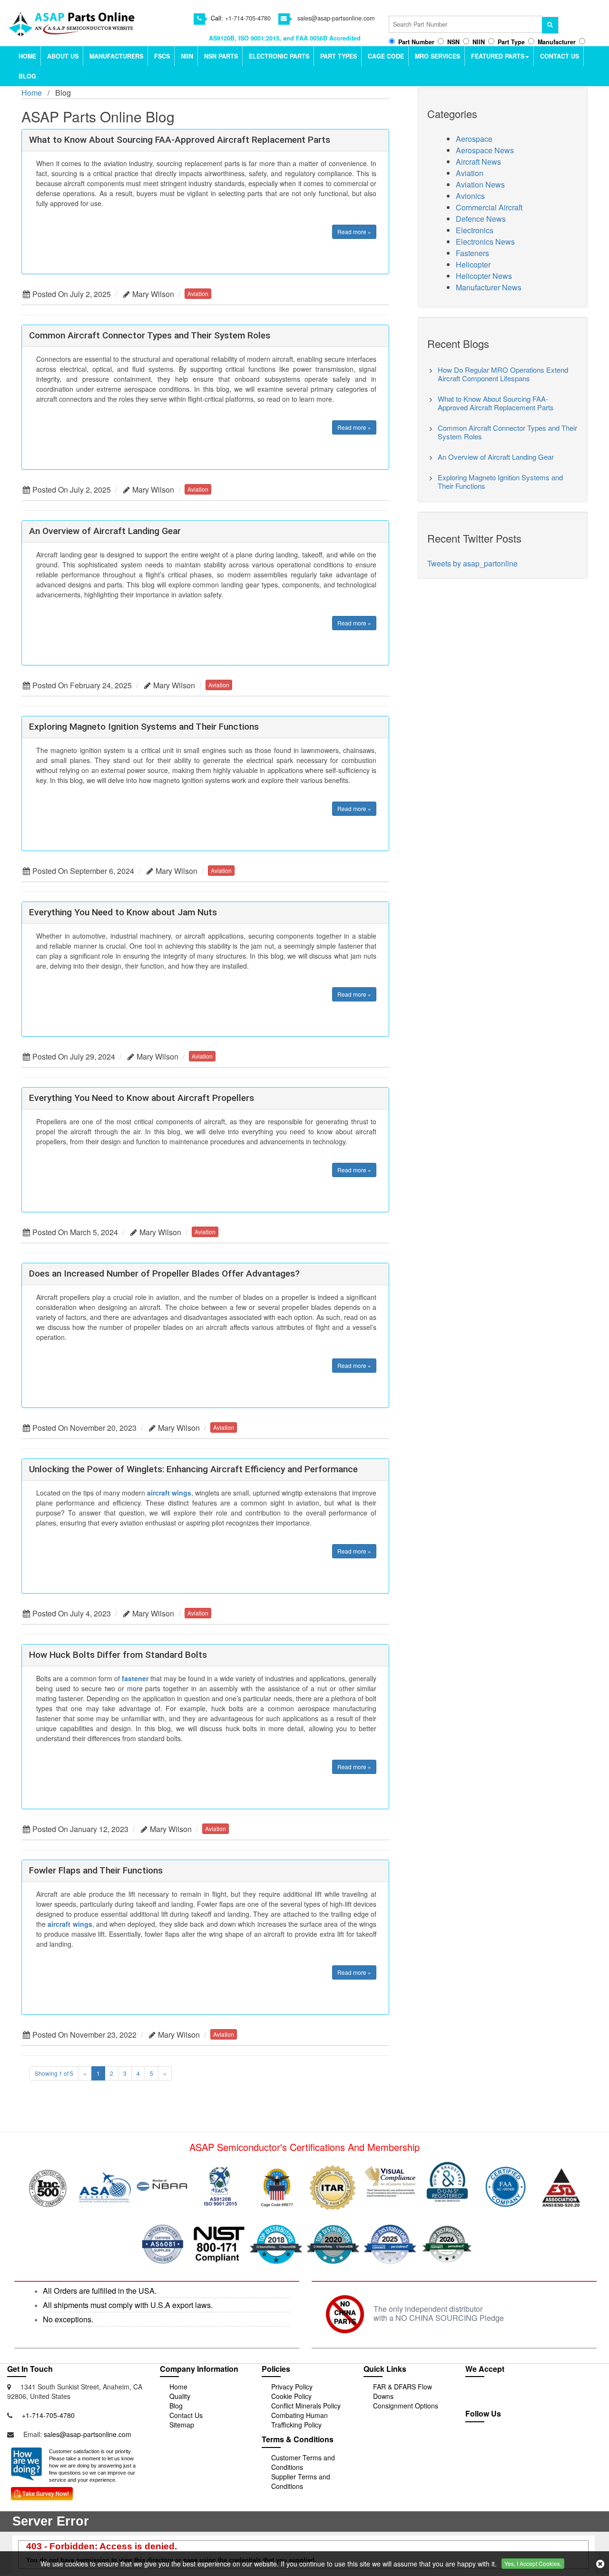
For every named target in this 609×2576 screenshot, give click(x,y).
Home (27, 56)
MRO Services (437, 56)
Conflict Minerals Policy (306, 2406)
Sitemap (182, 2425)
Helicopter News (484, 276)
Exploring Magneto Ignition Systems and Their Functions (144, 727)
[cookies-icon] (600, 2564)
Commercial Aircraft (489, 207)
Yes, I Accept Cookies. (533, 2563)
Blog (27, 76)
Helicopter (473, 264)
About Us (63, 56)
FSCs (162, 56)
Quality (180, 2396)
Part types (339, 56)
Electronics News (485, 242)
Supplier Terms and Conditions (301, 2481)
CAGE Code (386, 56)
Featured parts (498, 56)
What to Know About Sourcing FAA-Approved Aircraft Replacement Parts (180, 140)
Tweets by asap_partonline (472, 563)
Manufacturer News (489, 287)
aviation (198, 293)
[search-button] (551, 25)
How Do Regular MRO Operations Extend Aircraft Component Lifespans (503, 374)
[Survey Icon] (42, 2492)
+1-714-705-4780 (248, 18)
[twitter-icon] (487, 2444)
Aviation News (480, 184)
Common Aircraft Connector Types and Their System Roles (150, 335)
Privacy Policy (292, 2387)
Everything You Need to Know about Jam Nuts (123, 912)
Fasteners (472, 253)
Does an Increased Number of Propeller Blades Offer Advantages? (164, 1273)
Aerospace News (485, 150)
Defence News (481, 219)
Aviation (470, 173)
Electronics (475, 230)
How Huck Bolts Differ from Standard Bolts (118, 1655)
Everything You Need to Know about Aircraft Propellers (142, 1098)
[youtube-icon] (529, 2444)
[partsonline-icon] (508, 2444)
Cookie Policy (291, 2396)
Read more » (354, 232)
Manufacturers (116, 56)
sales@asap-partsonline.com (336, 18)
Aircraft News (478, 162)
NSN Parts (221, 56)
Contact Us (560, 56)
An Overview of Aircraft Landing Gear (105, 531)
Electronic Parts (279, 56)
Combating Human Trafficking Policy (300, 2420)
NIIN (187, 56)
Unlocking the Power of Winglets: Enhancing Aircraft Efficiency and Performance (193, 1469)
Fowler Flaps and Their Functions (96, 1870)
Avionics (470, 196)
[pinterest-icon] (549, 2444)
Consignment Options (406, 2406)
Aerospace (474, 139)
